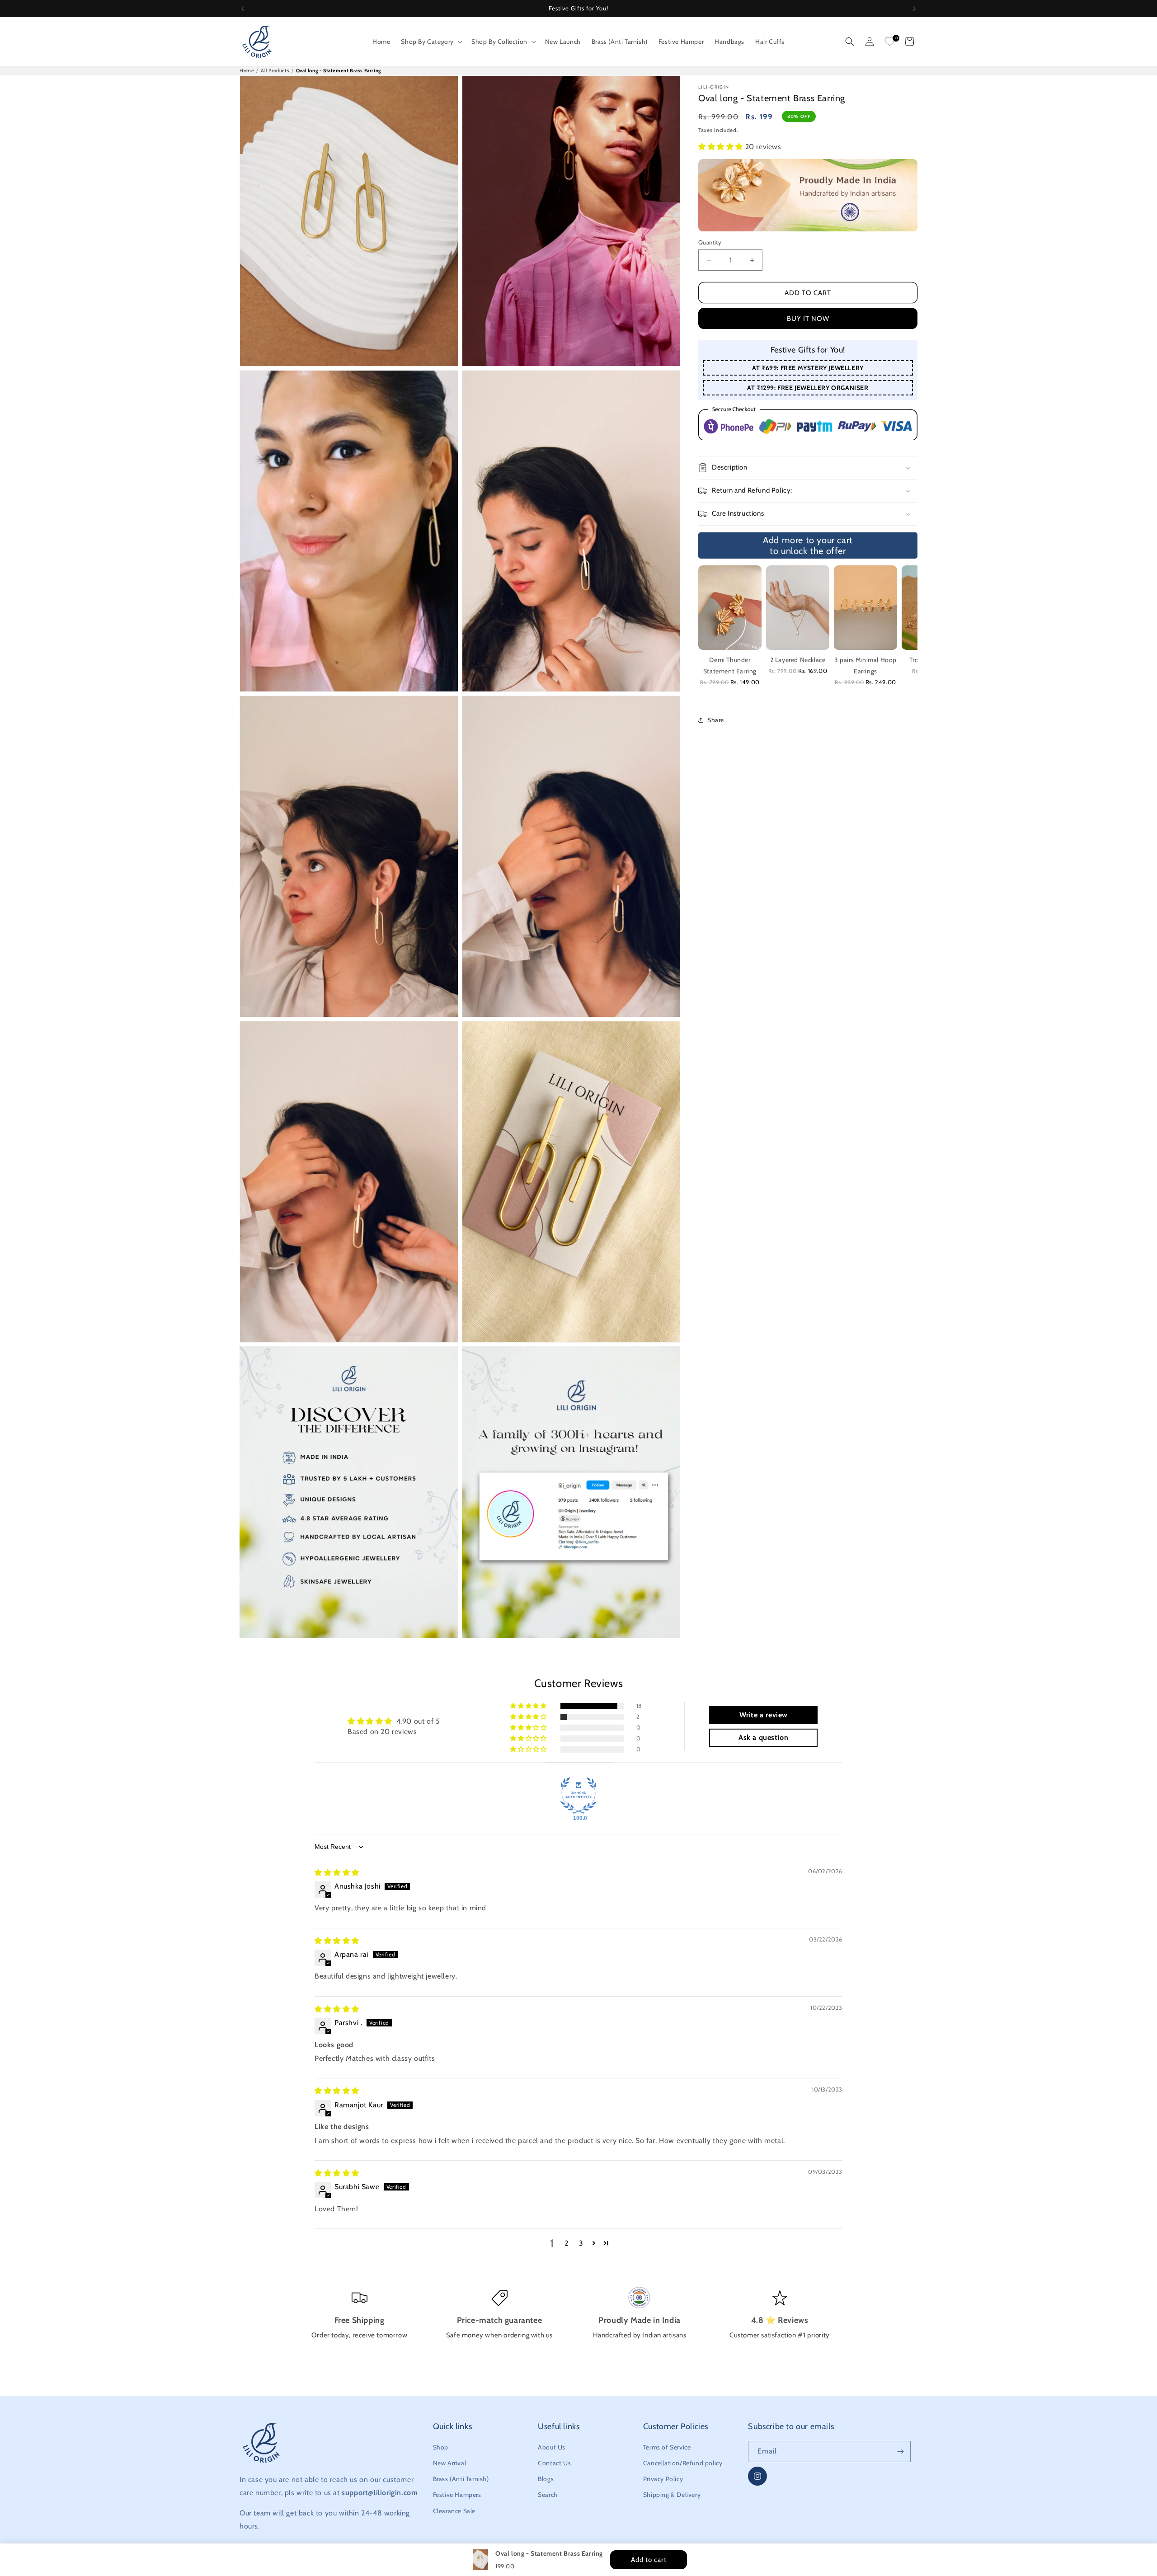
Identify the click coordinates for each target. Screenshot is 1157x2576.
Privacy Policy (663, 2479)
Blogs (546, 2479)
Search (548, 2495)
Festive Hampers (457, 2495)
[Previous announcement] (243, 9)
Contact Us (554, 2463)
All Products (275, 71)
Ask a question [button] (763, 1737)
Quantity (710, 242)
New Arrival (450, 2463)
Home (247, 71)
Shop (441, 2447)
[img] (337, 1873)
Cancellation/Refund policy (683, 2463)
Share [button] (716, 720)
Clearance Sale (454, 2511)
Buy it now (808, 319)
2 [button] (567, 2243)
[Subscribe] (900, 2451)
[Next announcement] (914, 9)
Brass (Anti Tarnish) (461, 2479)
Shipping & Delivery (672, 2495)
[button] (431, 42)
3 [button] (581, 2243)
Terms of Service (667, 2447)
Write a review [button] (764, 1715)
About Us (552, 2447)
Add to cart (808, 293)
